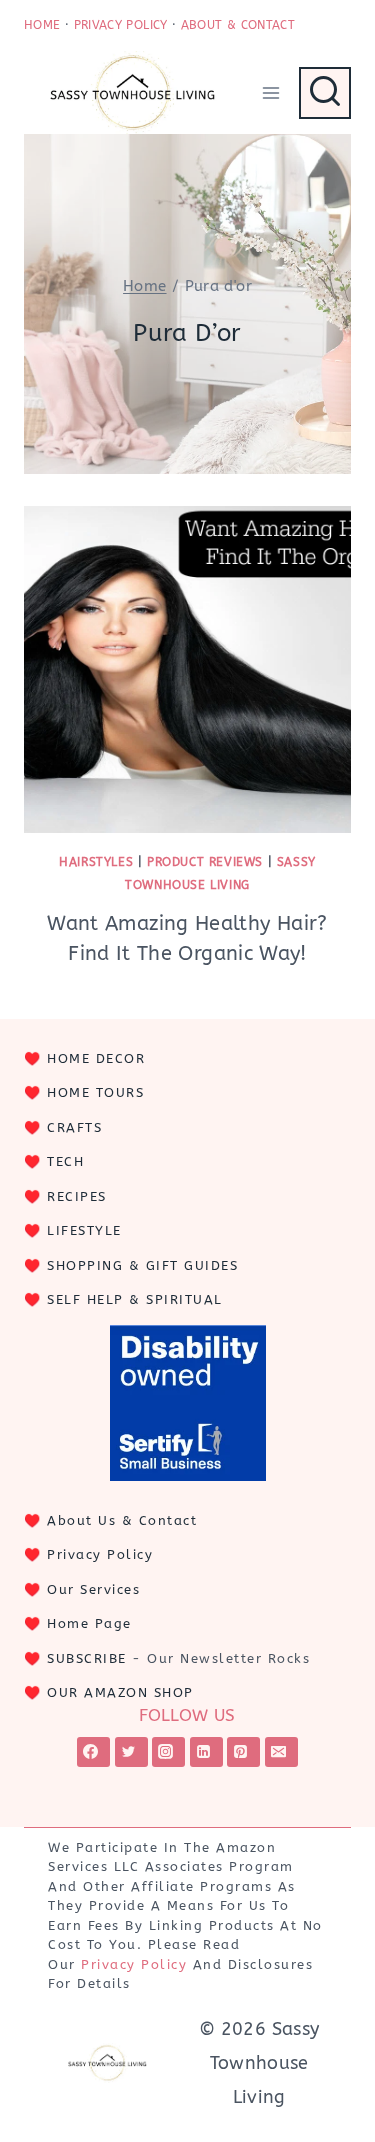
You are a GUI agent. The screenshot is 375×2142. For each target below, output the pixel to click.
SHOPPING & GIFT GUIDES (142, 1265)
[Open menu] (270, 92)
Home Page (89, 1623)
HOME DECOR (96, 1058)
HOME (42, 25)
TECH (65, 1161)
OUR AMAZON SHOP (120, 1692)
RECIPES (77, 1196)
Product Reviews (205, 862)
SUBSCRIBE (87, 1658)
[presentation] (187, 669)
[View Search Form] (325, 93)
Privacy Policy (100, 1554)
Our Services (93, 1589)
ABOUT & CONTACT (238, 25)
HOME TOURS (95, 1092)
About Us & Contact (122, 1520)
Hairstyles (96, 862)
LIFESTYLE (84, 1230)
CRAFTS (74, 1127)
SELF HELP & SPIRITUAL (135, 1299)
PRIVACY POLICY (121, 25)
